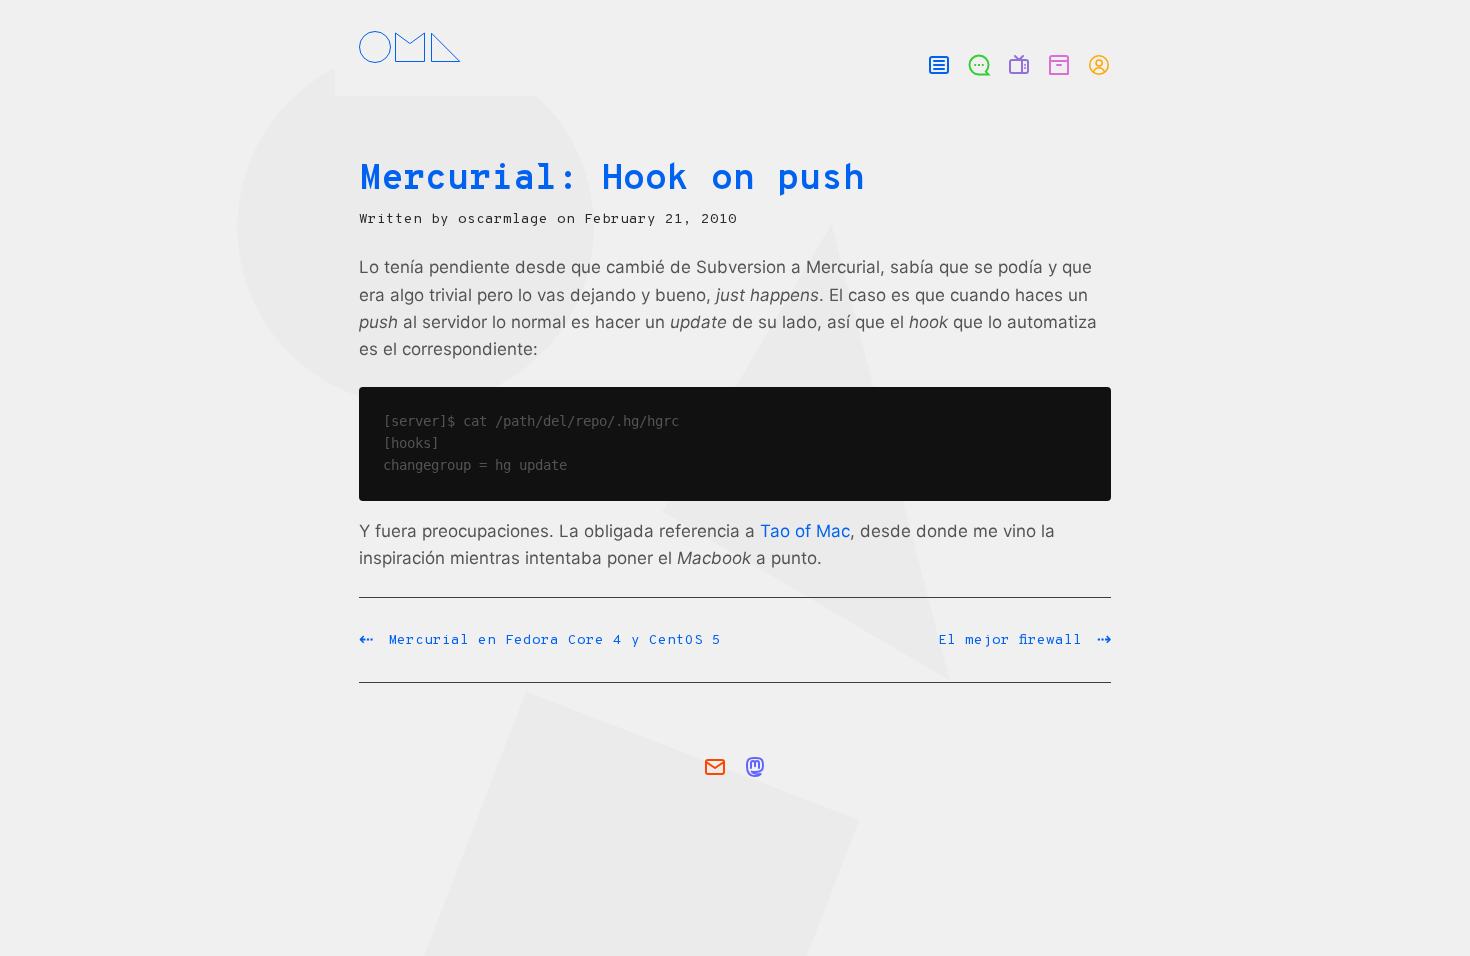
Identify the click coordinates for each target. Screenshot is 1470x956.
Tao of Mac (805, 531)
